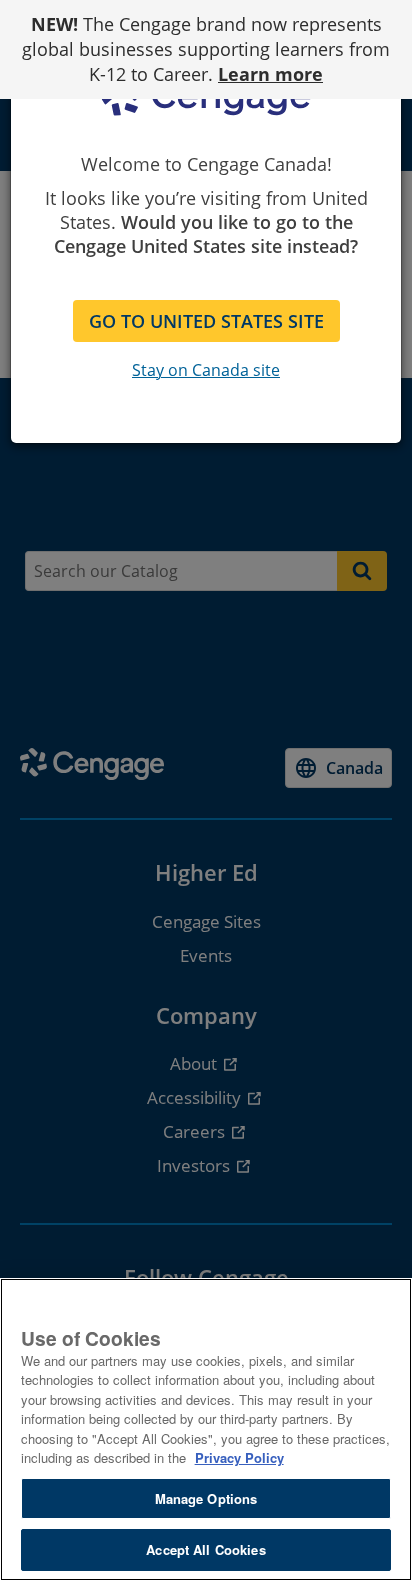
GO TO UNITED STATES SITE (206, 321)
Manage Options (206, 1498)
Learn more (270, 74)
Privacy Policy (239, 1457)
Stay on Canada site (206, 370)
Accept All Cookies (205, 1549)
